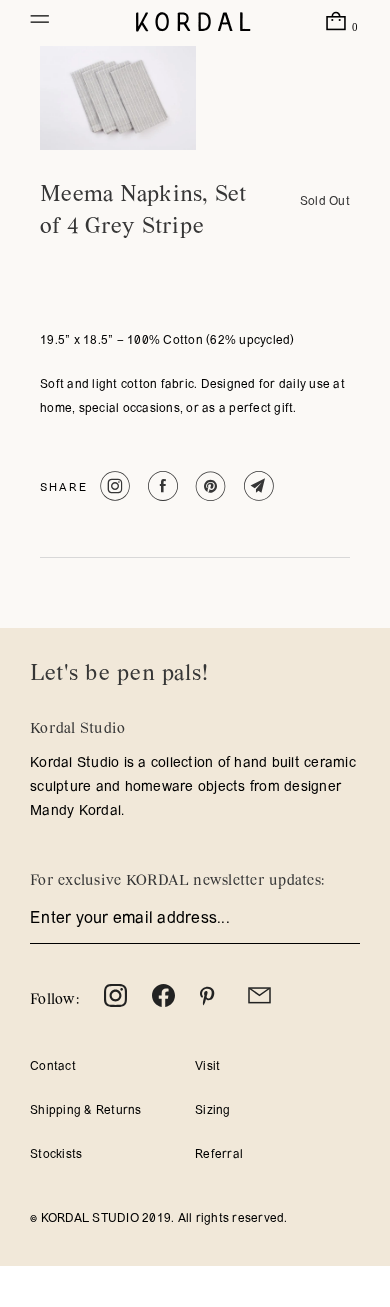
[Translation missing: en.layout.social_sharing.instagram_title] (112, 486)
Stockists (56, 1155)
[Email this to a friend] (256, 486)
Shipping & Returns (86, 1111)
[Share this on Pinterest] (208, 486)
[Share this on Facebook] (160, 486)
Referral (219, 1155)
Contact (53, 1067)
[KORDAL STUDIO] (193, 23)
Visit (207, 1067)
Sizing (213, 1111)
